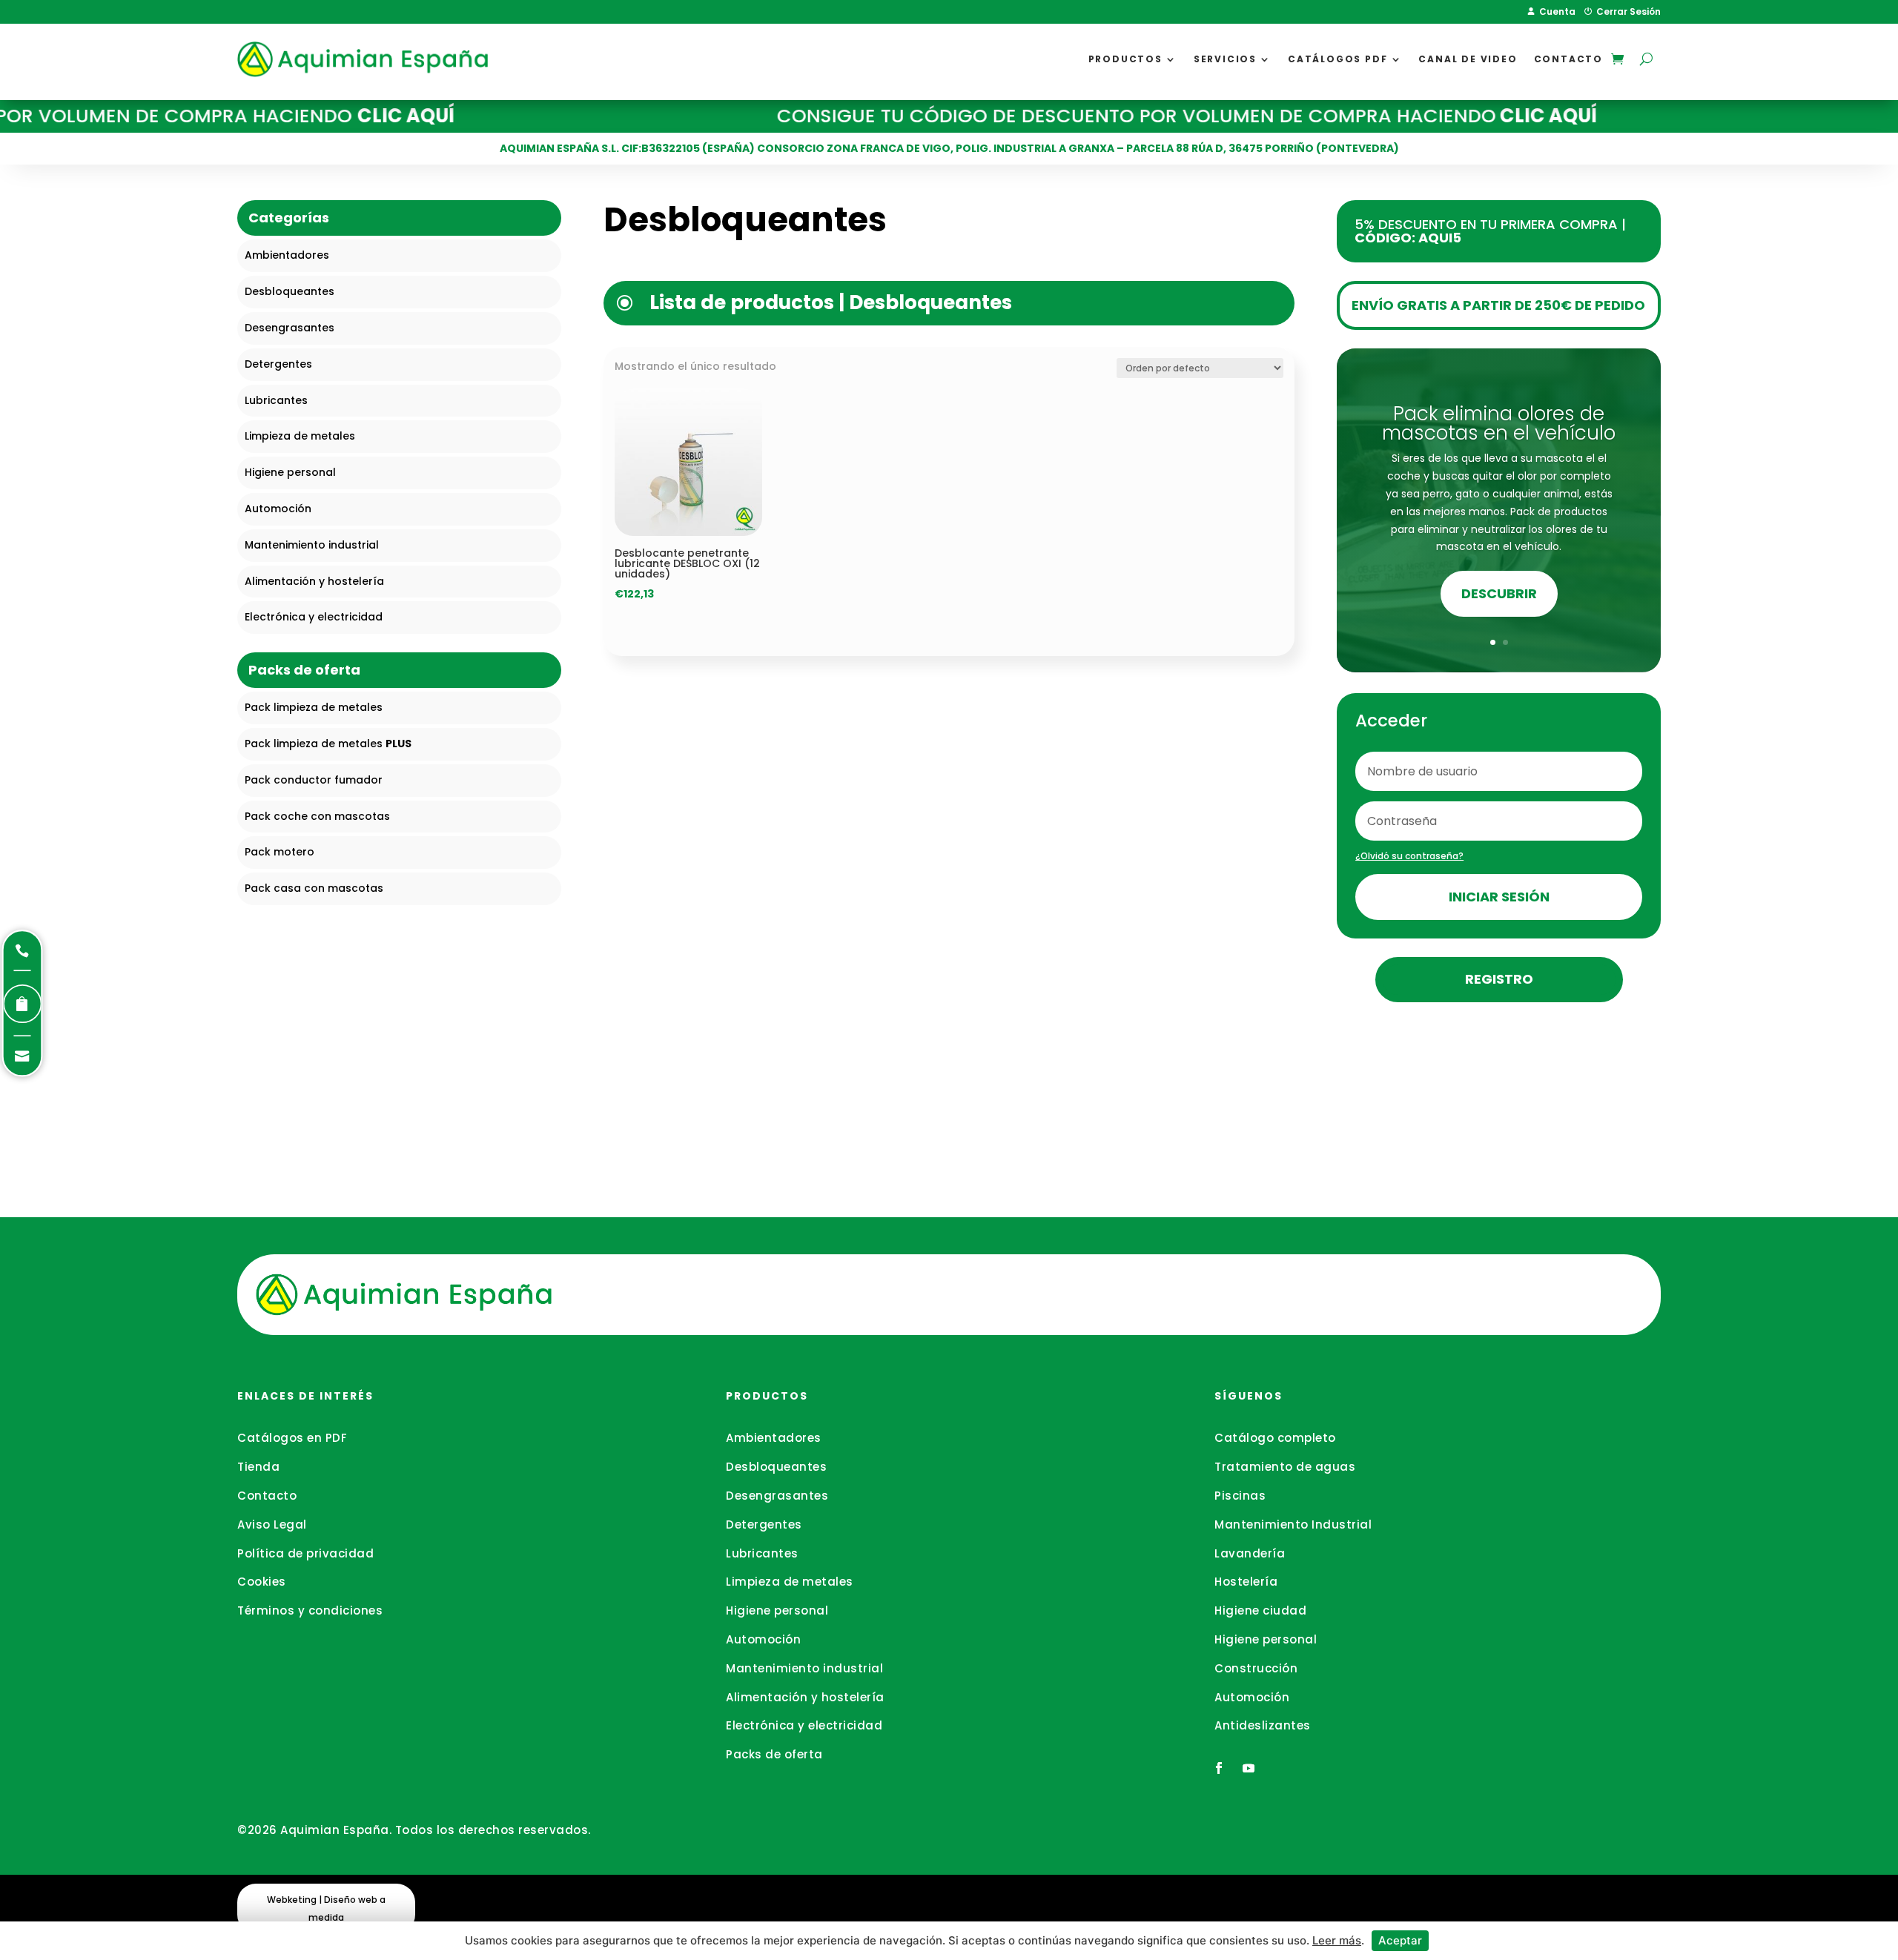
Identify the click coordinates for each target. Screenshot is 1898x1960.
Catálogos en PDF (292, 1438)
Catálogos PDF (1337, 59)
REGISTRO (1499, 979)
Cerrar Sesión (1626, 11)
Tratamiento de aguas (1285, 1467)
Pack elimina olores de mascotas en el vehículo (1499, 423)
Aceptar (1400, 1940)
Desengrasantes (777, 1496)
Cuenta (1555, 11)
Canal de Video (1468, 59)
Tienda (258, 1467)
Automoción (763, 1639)
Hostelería (1246, 1582)
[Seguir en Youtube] (1249, 1768)
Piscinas (1240, 1496)
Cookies (262, 1582)
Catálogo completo (1275, 1438)
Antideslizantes (1263, 1725)
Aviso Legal (272, 1524)
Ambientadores (774, 1438)
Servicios (1225, 59)
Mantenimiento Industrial (1293, 1524)
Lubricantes (762, 1553)
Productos (1125, 59)
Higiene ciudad (1260, 1610)
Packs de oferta (774, 1754)
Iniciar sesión (1499, 897)
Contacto (1568, 59)
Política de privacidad (305, 1553)
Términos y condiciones (310, 1610)
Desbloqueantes (776, 1467)
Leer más (1337, 1940)
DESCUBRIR (1499, 593)
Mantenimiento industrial (804, 1668)
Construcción (1256, 1668)
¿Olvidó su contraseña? (1409, 856)
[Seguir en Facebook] (1219, 1768)
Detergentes (764, 1524)
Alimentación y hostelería (805, 1697)
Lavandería (1250, 1553)
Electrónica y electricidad (804, 1725)
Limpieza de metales (790, 1582)
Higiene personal (777, 1610)
